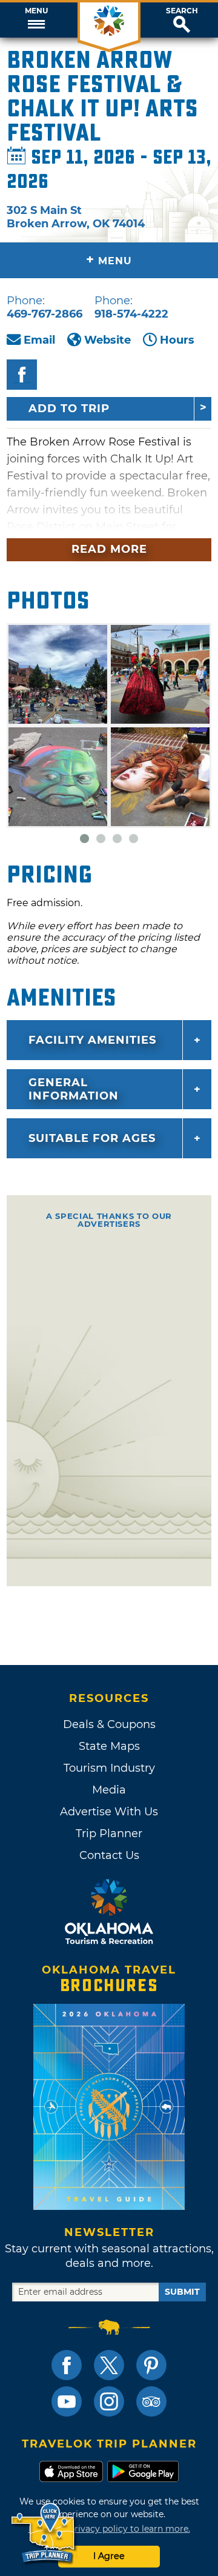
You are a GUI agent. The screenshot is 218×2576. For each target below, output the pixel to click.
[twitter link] (109, 2365)
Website (107, 340)
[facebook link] (67, 2365)
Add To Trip (69, 409)
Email (39, 340)
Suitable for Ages (92, 1138)
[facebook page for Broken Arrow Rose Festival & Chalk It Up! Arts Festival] (22, 375)
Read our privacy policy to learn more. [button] (109, 2529)
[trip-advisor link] (151, 2401)
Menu (36, 11)
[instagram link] (109, 2401)
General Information (74, 1089)
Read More (109, 549)
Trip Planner (109, 1834)
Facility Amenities (92, 1040)
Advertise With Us (109, 1812)
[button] (36, 20)
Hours (177, 340)
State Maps (109, 1746)
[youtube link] (67, 2401)
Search (182, 11)
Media (109, 1790)
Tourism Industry (109, 1768)
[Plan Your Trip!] (44, 2533)
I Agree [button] (109, 2556)
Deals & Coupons (109, 1724)
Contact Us (109, 1855)
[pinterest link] (151, 2365)
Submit (182, 2292)
